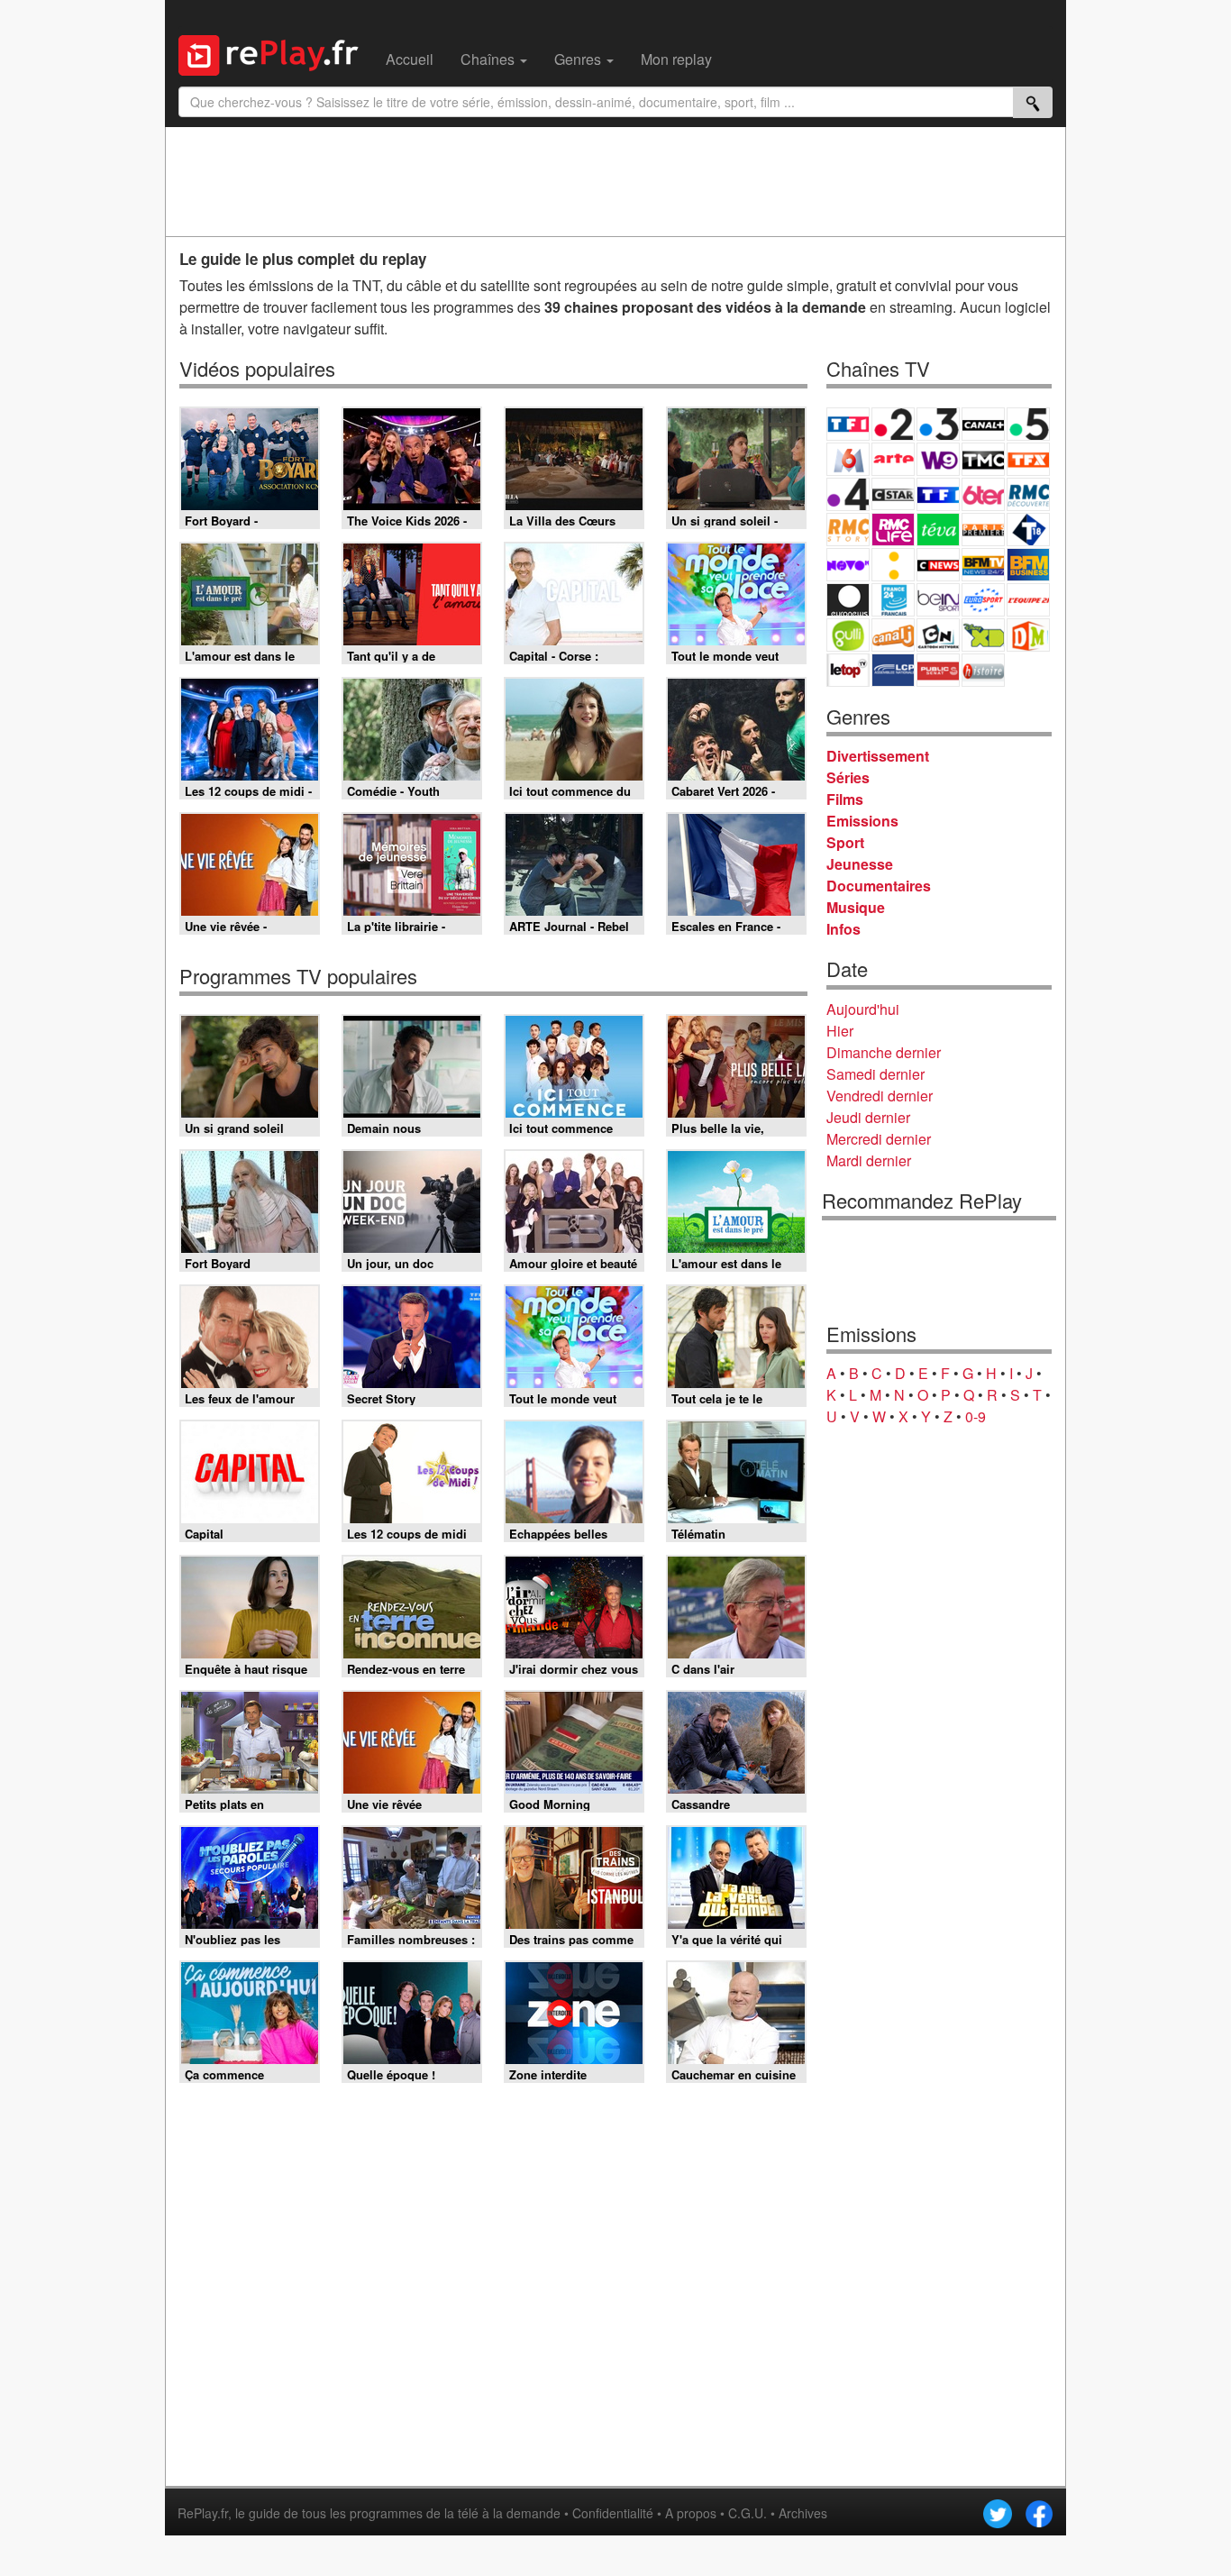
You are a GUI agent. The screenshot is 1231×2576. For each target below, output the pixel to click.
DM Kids (1028, 635)
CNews (938, 565)
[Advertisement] (615, 181)
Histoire (983, 670)
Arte (893, 459)
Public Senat (938, 670)
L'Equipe (1028, 600)
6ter (983, 494)
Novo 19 (848, 565)
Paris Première (983, 530)
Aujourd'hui (863, 1009)
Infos (843, 929)
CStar (893, 494)
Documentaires (879, 886)
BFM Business (1028, 565)
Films (845, 799)
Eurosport (983, 600)
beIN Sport (938, 600)
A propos (691, 2513)
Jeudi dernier (868, 1117)
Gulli (848, 635)
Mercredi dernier (879, 1139)
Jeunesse (860, 864)
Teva (938, 530)
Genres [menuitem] (579, 59)
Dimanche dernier (884, 1052)
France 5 (1028, 424)
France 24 (893, 600)
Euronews (848, 600)
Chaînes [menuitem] (489, 59)
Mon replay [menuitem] (676, 59)
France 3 (938, 424)
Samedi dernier (875, 1074)
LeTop (848, 670)
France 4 (848, 494)
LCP (893, 670)
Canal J (893, 635)
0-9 (976, 1416)
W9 (938, 459)
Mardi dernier (869, 1160)
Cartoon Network (938, 635)
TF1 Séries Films (938, 494)
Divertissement (878, 756)
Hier (840, 1031)
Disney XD (983, 635)
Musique (856, 907)
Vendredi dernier (880, 1096)
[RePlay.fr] (275, 53)
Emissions (862, 821)
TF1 (848, 424)
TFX (1028, 459)
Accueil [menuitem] (410, 59)
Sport (845, 842)
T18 (1028, 530)
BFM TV (983, 565)
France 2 (893, 424)
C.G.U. (748, 2513)
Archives (803, 2513)
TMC (983, 459)
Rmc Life (893, 530)
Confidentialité (613, 2513)
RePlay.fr (203, 2513)
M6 (848, 459)
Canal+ (983, 424)
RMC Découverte (1028, 494)
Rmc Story (848, 530)
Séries (848, 777)
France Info (893, 565)
